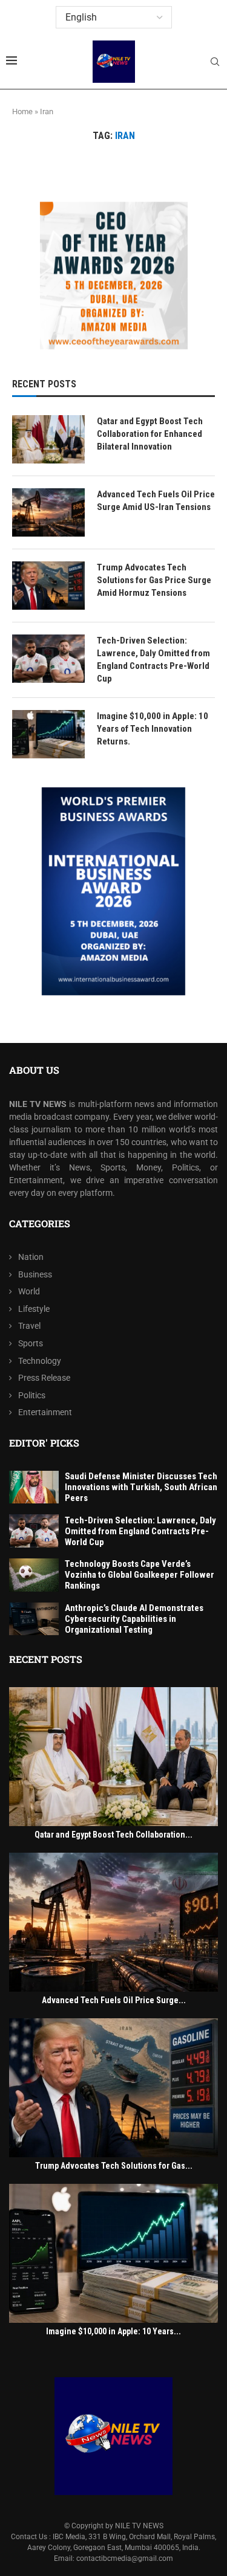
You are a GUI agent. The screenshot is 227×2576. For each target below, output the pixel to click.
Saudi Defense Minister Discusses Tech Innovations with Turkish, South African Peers (141, 1487)
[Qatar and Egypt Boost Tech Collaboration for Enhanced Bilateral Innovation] (48, 439)
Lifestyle (34, 1309)
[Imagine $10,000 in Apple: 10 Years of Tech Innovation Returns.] (48, 734)
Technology (40, 1361)
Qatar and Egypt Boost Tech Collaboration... (113, 1835)
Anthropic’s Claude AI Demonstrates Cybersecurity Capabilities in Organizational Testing (134, 1619)
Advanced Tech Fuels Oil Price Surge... (114, 2000)
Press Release (44, 1378)
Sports (31, 1343)
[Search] (215, 62)
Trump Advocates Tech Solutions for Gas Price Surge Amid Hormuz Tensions (154, 580)
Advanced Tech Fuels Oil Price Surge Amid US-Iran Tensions (156, 501)
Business (35, 1274)
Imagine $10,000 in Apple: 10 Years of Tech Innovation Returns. (153, 729)
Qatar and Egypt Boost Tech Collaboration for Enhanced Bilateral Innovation (150, 434)
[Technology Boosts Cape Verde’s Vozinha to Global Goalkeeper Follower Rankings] (34, 1575)
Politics (32, 1395)
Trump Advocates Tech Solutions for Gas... (114, 2166)
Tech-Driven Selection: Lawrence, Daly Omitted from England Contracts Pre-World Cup (153, 660)
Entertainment (45, 1412)
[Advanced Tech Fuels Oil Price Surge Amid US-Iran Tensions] (48, 512)
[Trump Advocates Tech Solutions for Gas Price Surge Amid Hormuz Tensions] (48, 586)
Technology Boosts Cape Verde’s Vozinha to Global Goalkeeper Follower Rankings (140, 1575)
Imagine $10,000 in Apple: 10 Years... (113, 2331)
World (29, 1291)
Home (22, 111)
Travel (29, 1326)
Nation (31, 1257)
